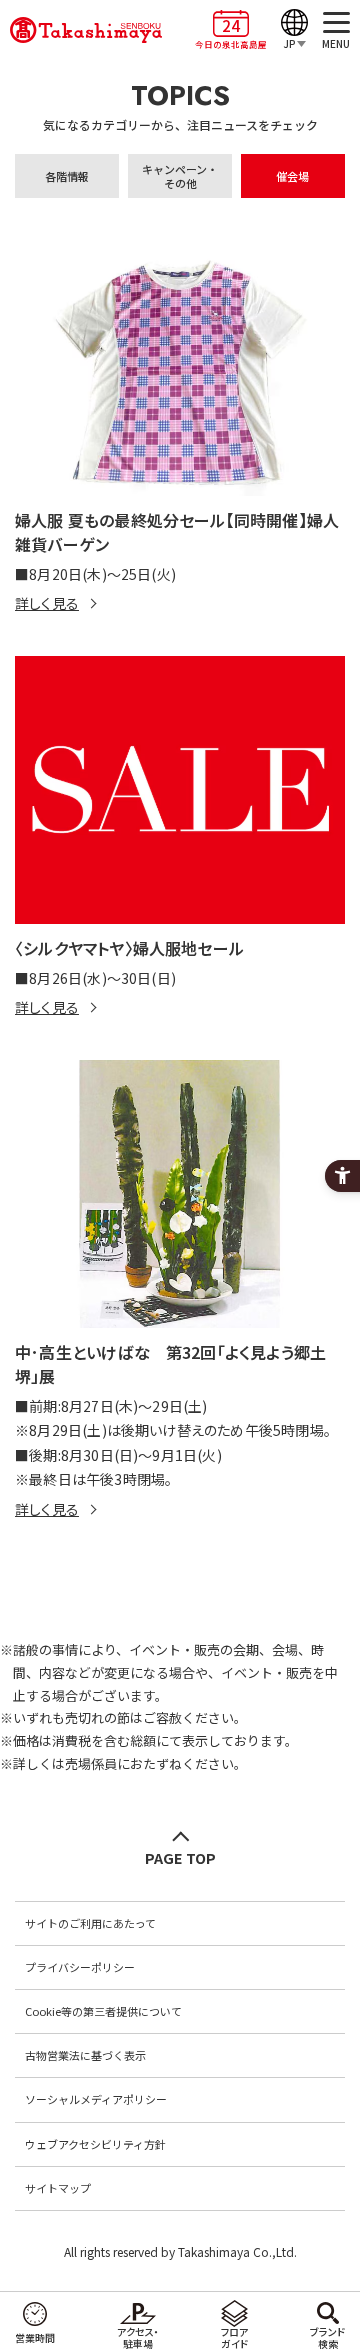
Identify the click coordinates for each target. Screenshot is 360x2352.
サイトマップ (58, 2188)
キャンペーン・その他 (180, 176)
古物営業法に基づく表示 (85, 2055)
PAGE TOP (180, 1857)
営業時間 (35, 2337)
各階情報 (67, 176)
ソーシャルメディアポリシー (96, 2099)
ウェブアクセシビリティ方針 (95, 2144)
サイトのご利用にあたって (90, 1923)
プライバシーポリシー (80, 1967)
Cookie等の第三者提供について (103, 2011)
